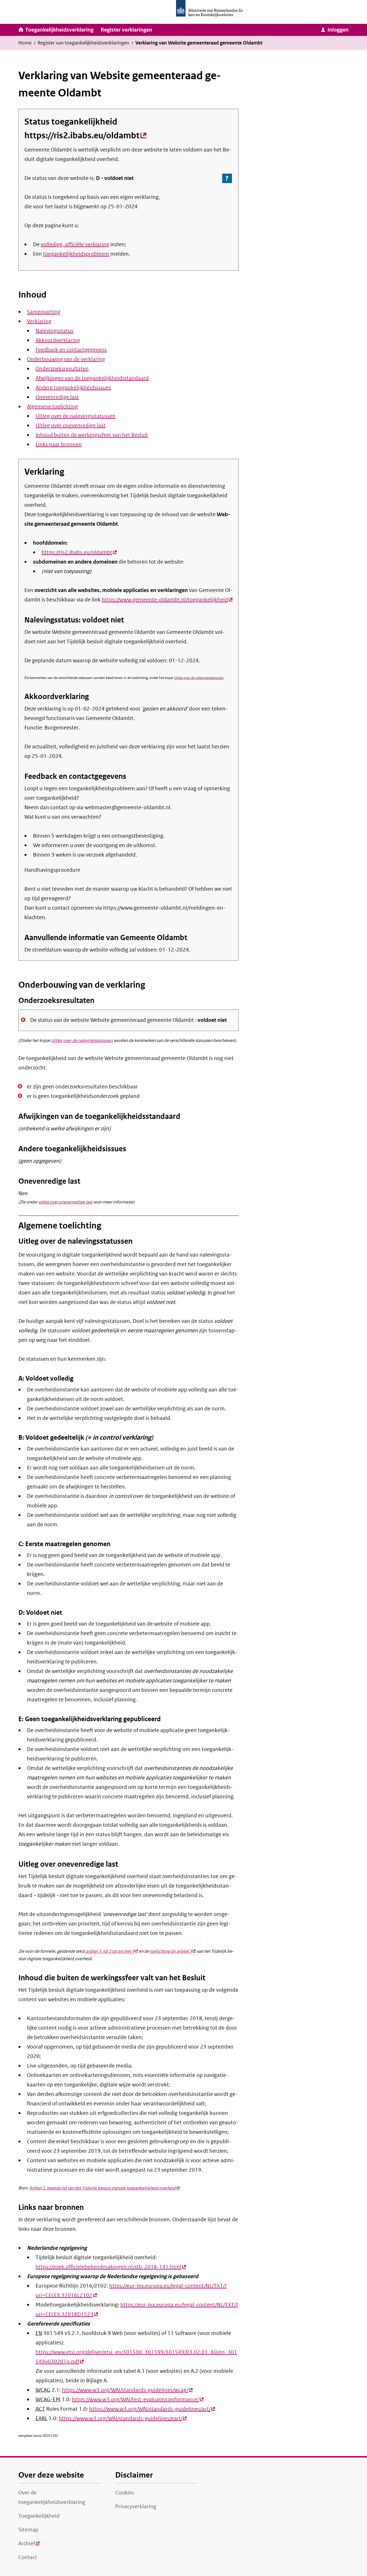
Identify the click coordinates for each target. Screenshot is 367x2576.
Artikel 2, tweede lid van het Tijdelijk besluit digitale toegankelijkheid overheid (104, 2188)
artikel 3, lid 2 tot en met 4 (112, 1951)
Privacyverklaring (136, 2507)
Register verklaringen (126, 30)
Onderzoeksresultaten (62, 369)
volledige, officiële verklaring (75, 244)
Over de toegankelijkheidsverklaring (52, 2498)
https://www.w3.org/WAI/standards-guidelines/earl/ (123, 2418)
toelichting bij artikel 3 (173, 1951)
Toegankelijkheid (39, 2516)
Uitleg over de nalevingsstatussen (76, 416)
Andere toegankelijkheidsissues (73, 388)
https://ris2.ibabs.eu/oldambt (85, 135)
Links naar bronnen (59, 444)
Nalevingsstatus (54, 331)
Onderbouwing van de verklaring (66, 359)
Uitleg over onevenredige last (71, 426)
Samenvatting (44, 312)
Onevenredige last (57, 397)
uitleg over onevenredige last (65, 1202)
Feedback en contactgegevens (71, 350)
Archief (29, 2545)
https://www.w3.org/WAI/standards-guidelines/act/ (152, 2409)
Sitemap (28, 2530)
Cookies (125, 2493)
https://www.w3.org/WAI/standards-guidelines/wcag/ (127, 2390)
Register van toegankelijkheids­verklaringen (83, 43)
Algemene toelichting (52, 407)
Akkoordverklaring (58, 340)
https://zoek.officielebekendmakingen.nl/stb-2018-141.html (111, 2267)
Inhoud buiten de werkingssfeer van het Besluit (92, 435)
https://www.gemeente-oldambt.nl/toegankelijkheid (167, 600)
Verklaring (39, 321)
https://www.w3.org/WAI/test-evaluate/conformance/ (138, 2400)
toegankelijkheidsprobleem (76, 254)
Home (25, 43)
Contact (28, 2557)
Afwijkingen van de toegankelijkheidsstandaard (92, 378)
